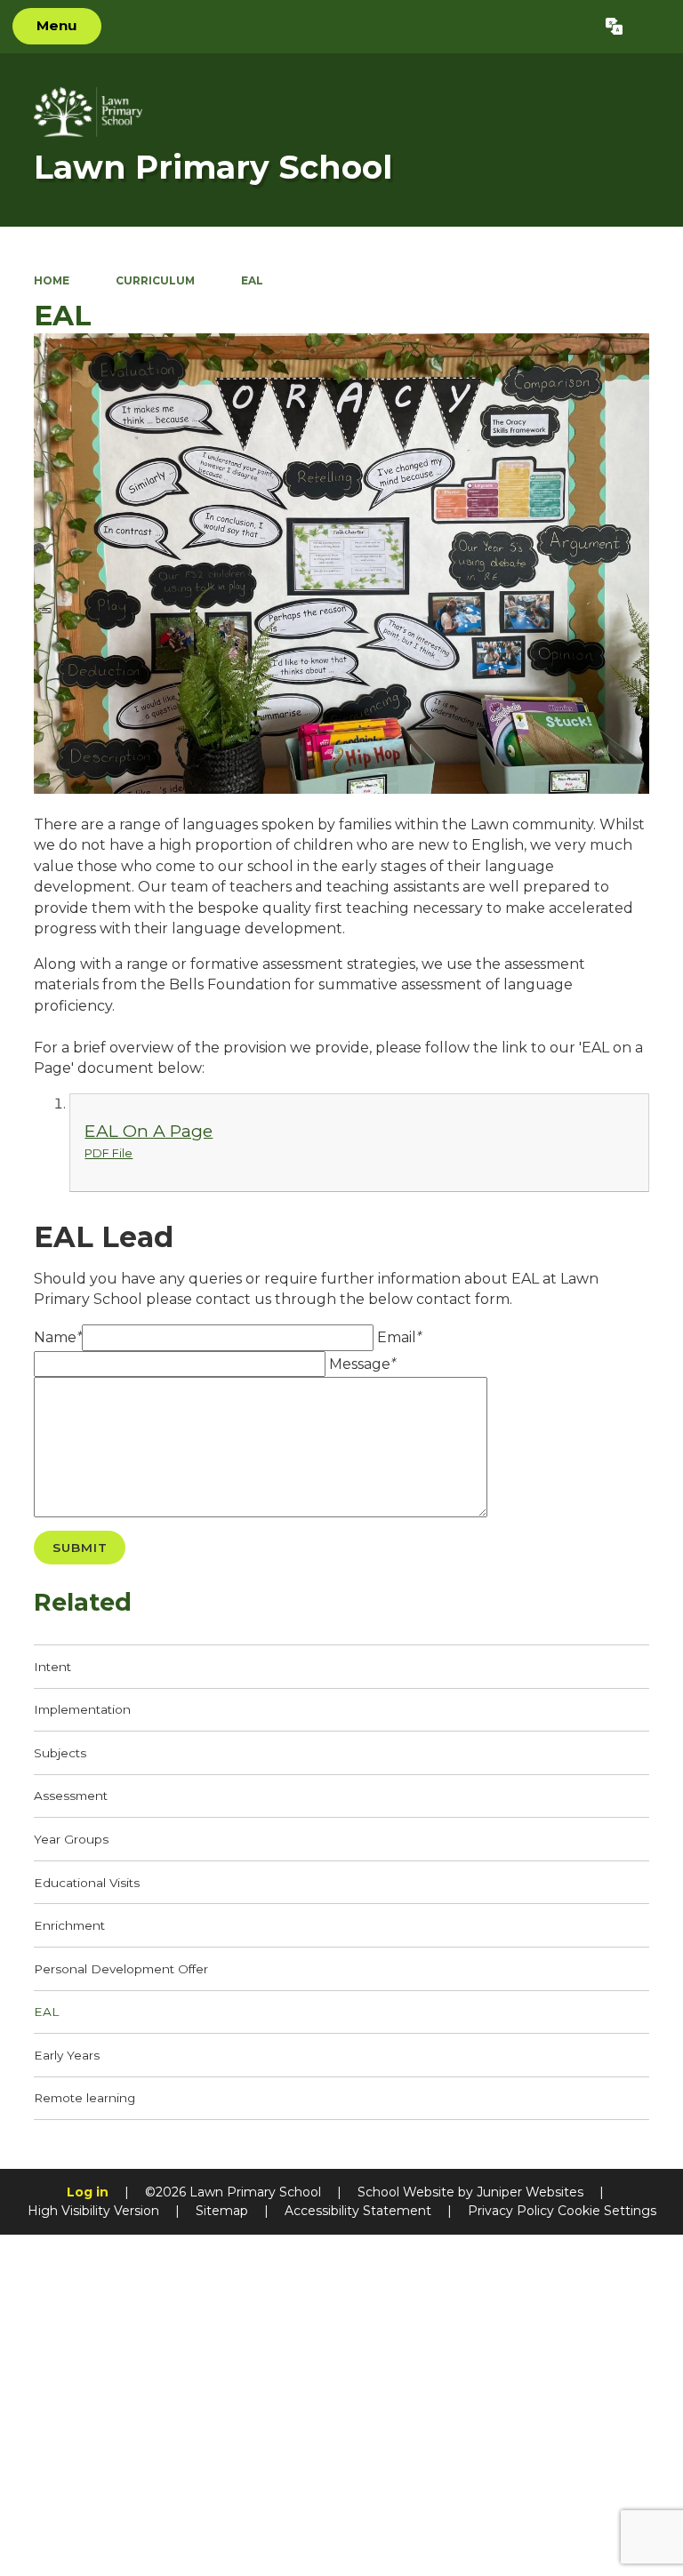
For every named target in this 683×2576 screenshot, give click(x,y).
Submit (80, 1548)
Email (399, 1337)
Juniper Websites (530, 2192)
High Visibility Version (93, 2211)
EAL (252, 280)
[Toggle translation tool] (614, 27)
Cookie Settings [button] (607, 2211)
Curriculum (155, 280)
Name (58, 1337)
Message (362, 1364)
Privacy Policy (511, 2211)
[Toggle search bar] (652, 27)
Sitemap (222, 2211)
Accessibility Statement (358, 2211)
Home (52, 280)
